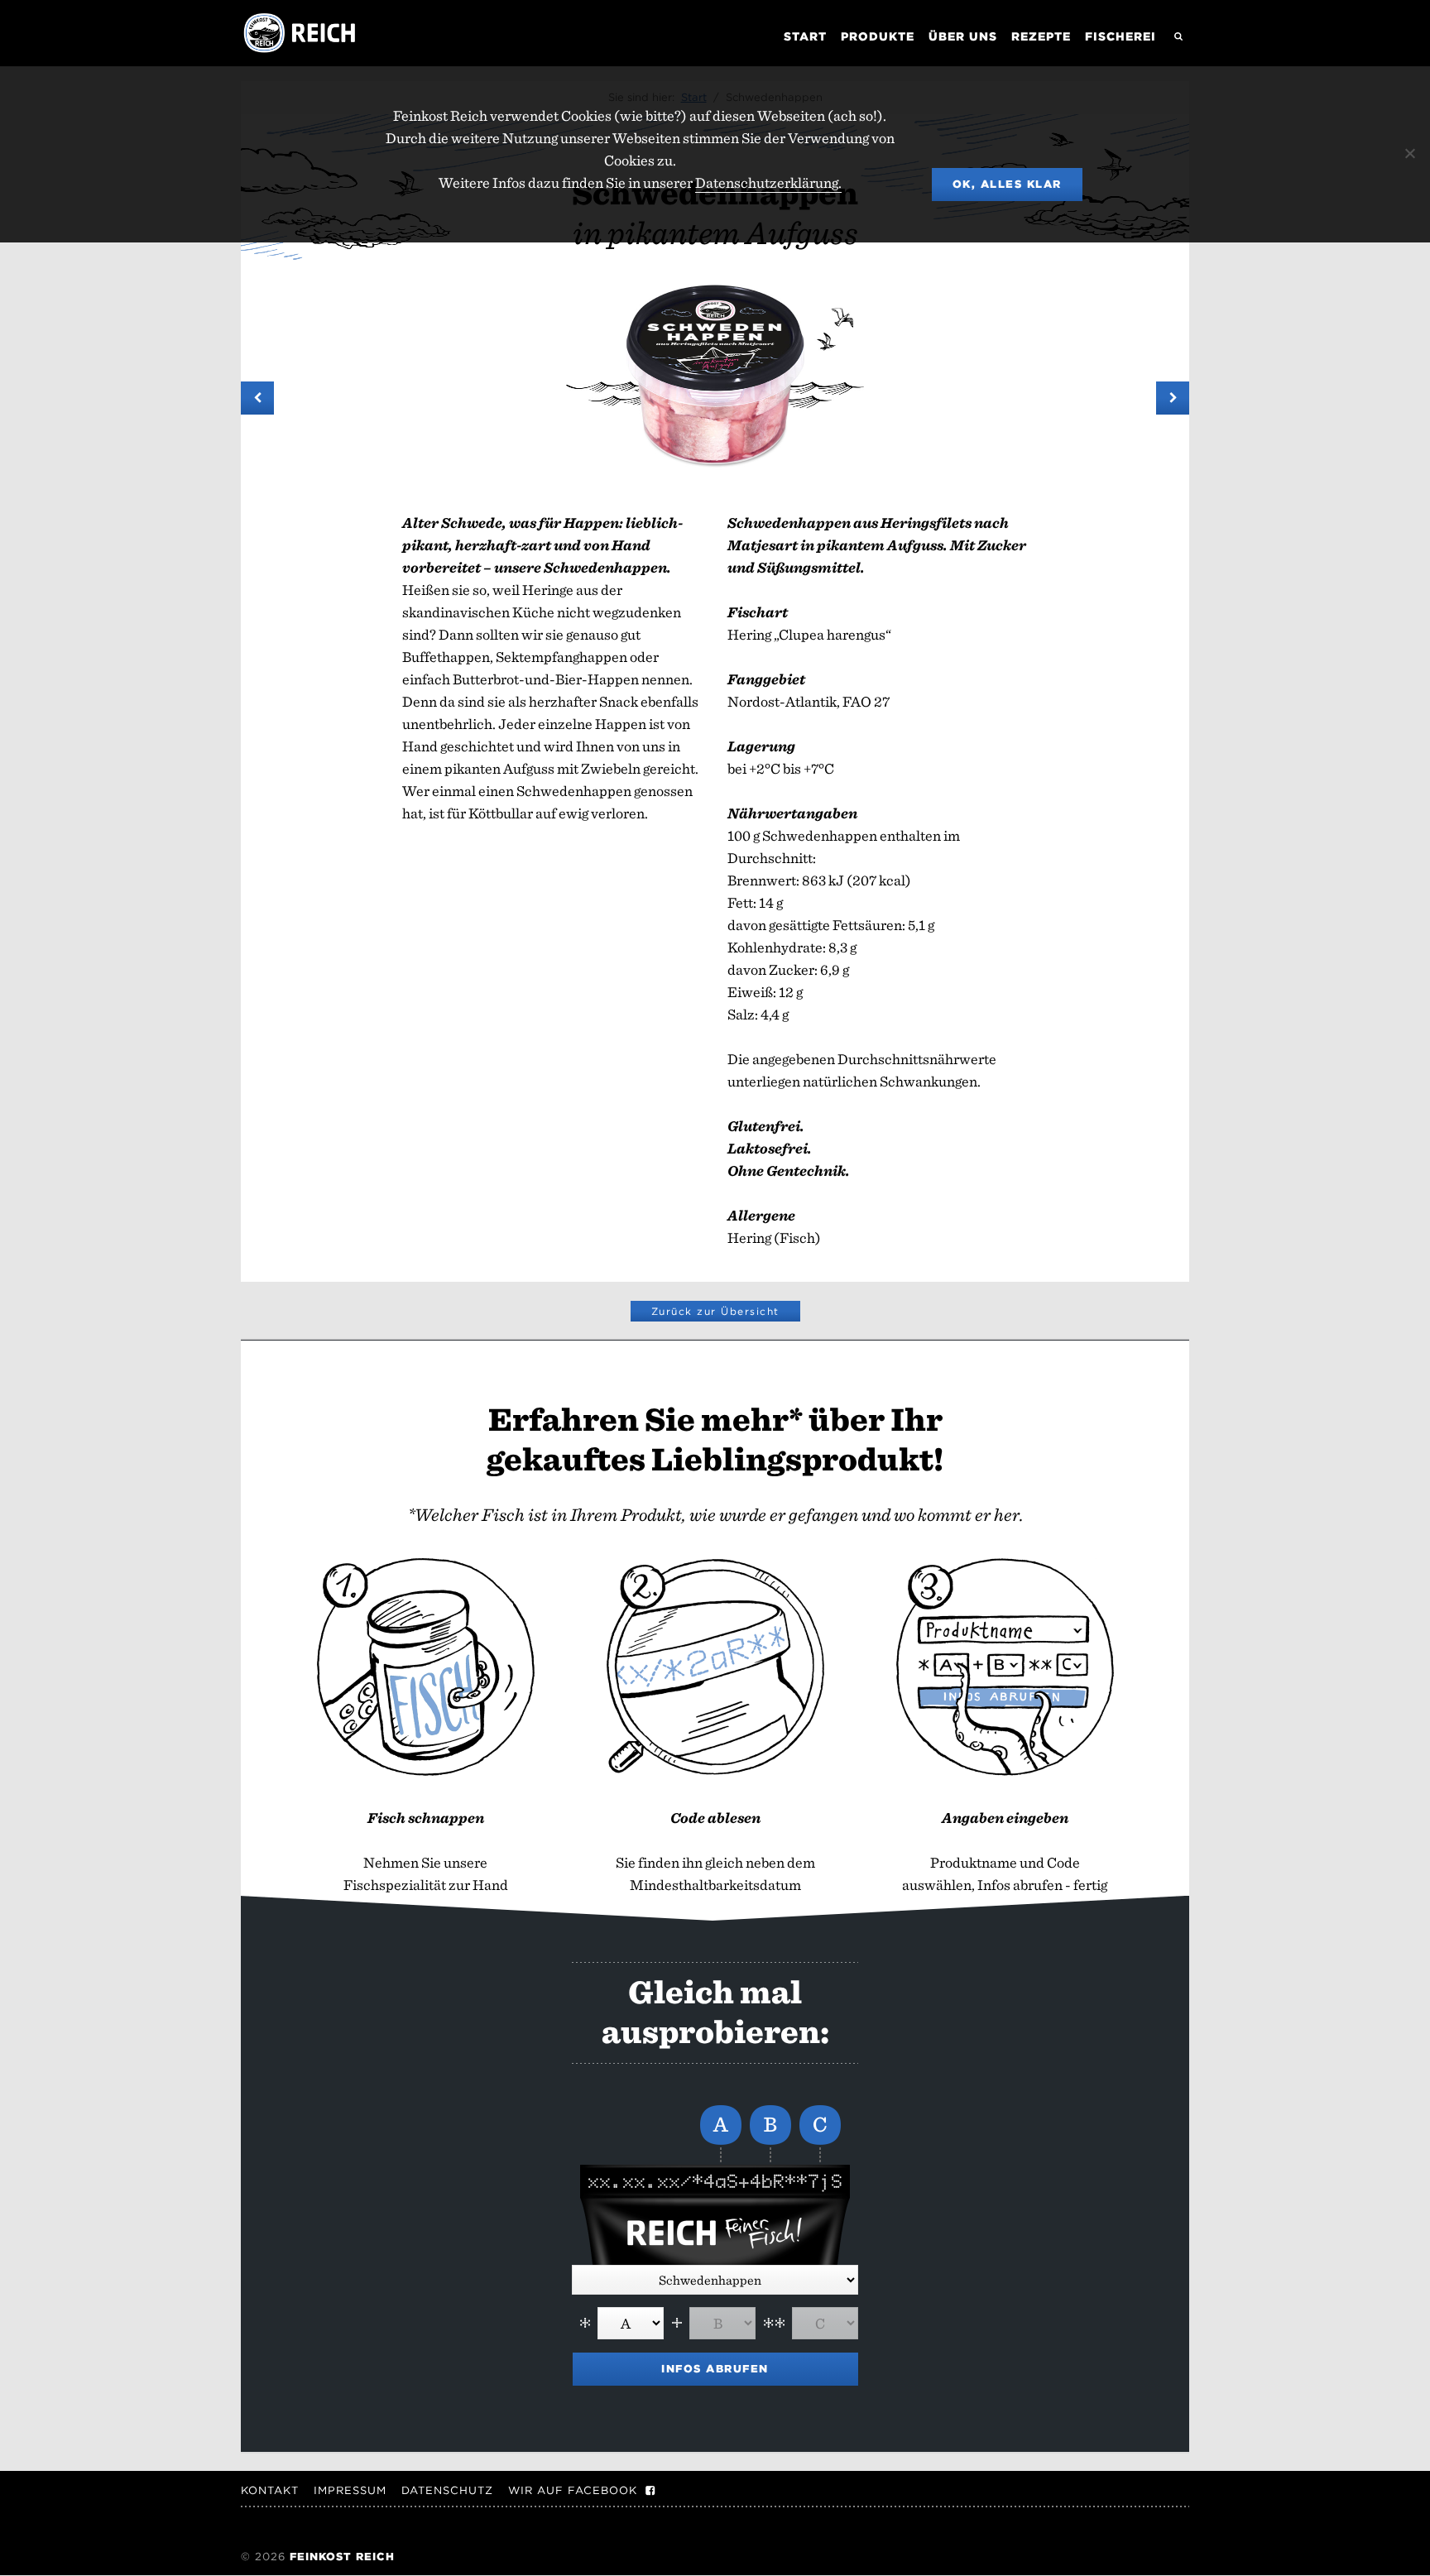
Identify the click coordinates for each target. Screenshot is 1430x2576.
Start (805, 36)
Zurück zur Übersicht (715, 1311)
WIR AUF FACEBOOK (573, 2490)
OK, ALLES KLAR (1007, 184)
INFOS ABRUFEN (715, 2369)
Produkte (878, 36)
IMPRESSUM (350, 2490)
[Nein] (1409, 153)
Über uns (963, 36)
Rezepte (1041, 36)
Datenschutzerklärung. (768, 182)
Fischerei (1120, 36)
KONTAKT (270, 2490)
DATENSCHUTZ (447, 2490)
